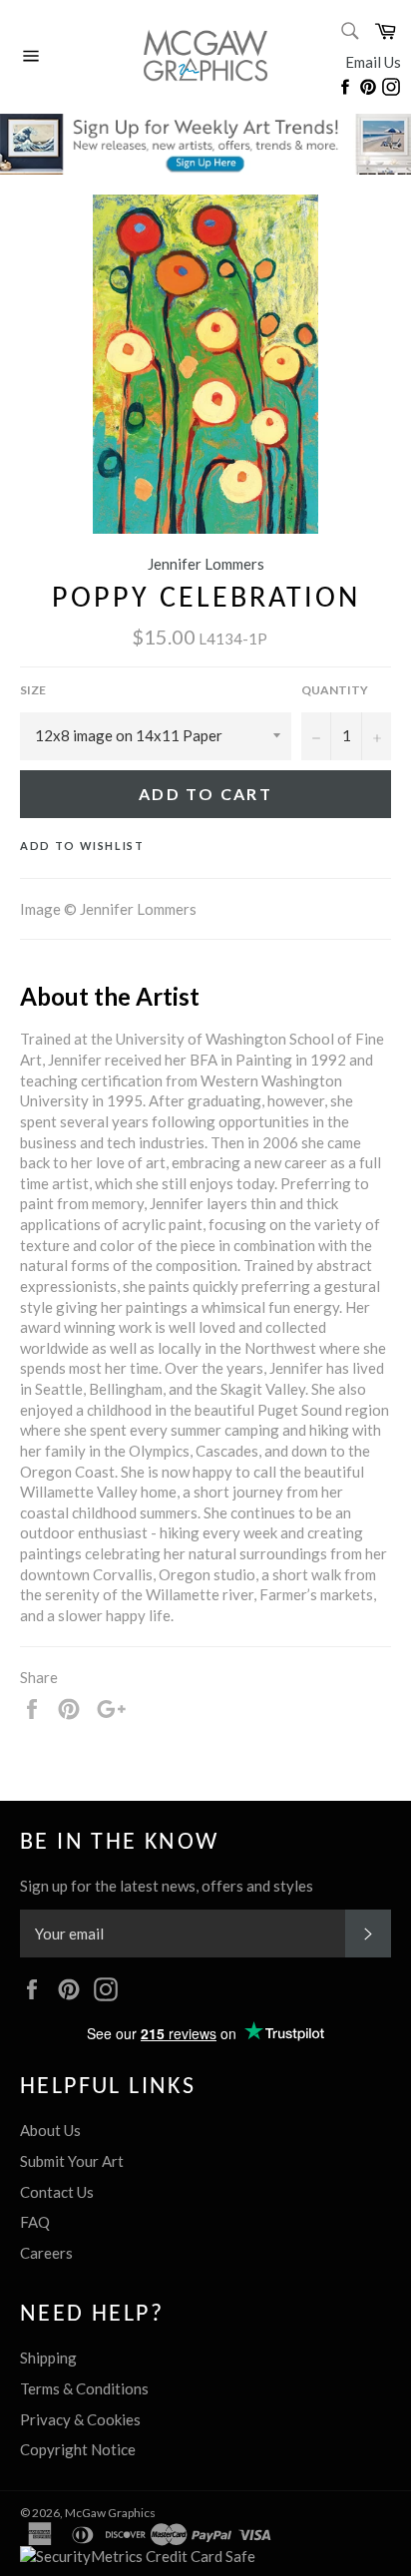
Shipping (48, 2358)
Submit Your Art (72, 2161)
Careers (46, 2253)
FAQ (35, 2222)
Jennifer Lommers (206, 564)
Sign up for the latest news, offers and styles (167, 1886)
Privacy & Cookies (80, 2419)
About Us (50, 2130)
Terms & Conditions (84, 2388)
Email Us (373, 62)
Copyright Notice (78, 2449)
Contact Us (57, 2192)
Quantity (335, 690)
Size (33, 690)
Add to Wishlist (82, 846)
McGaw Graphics (110, 2513)
